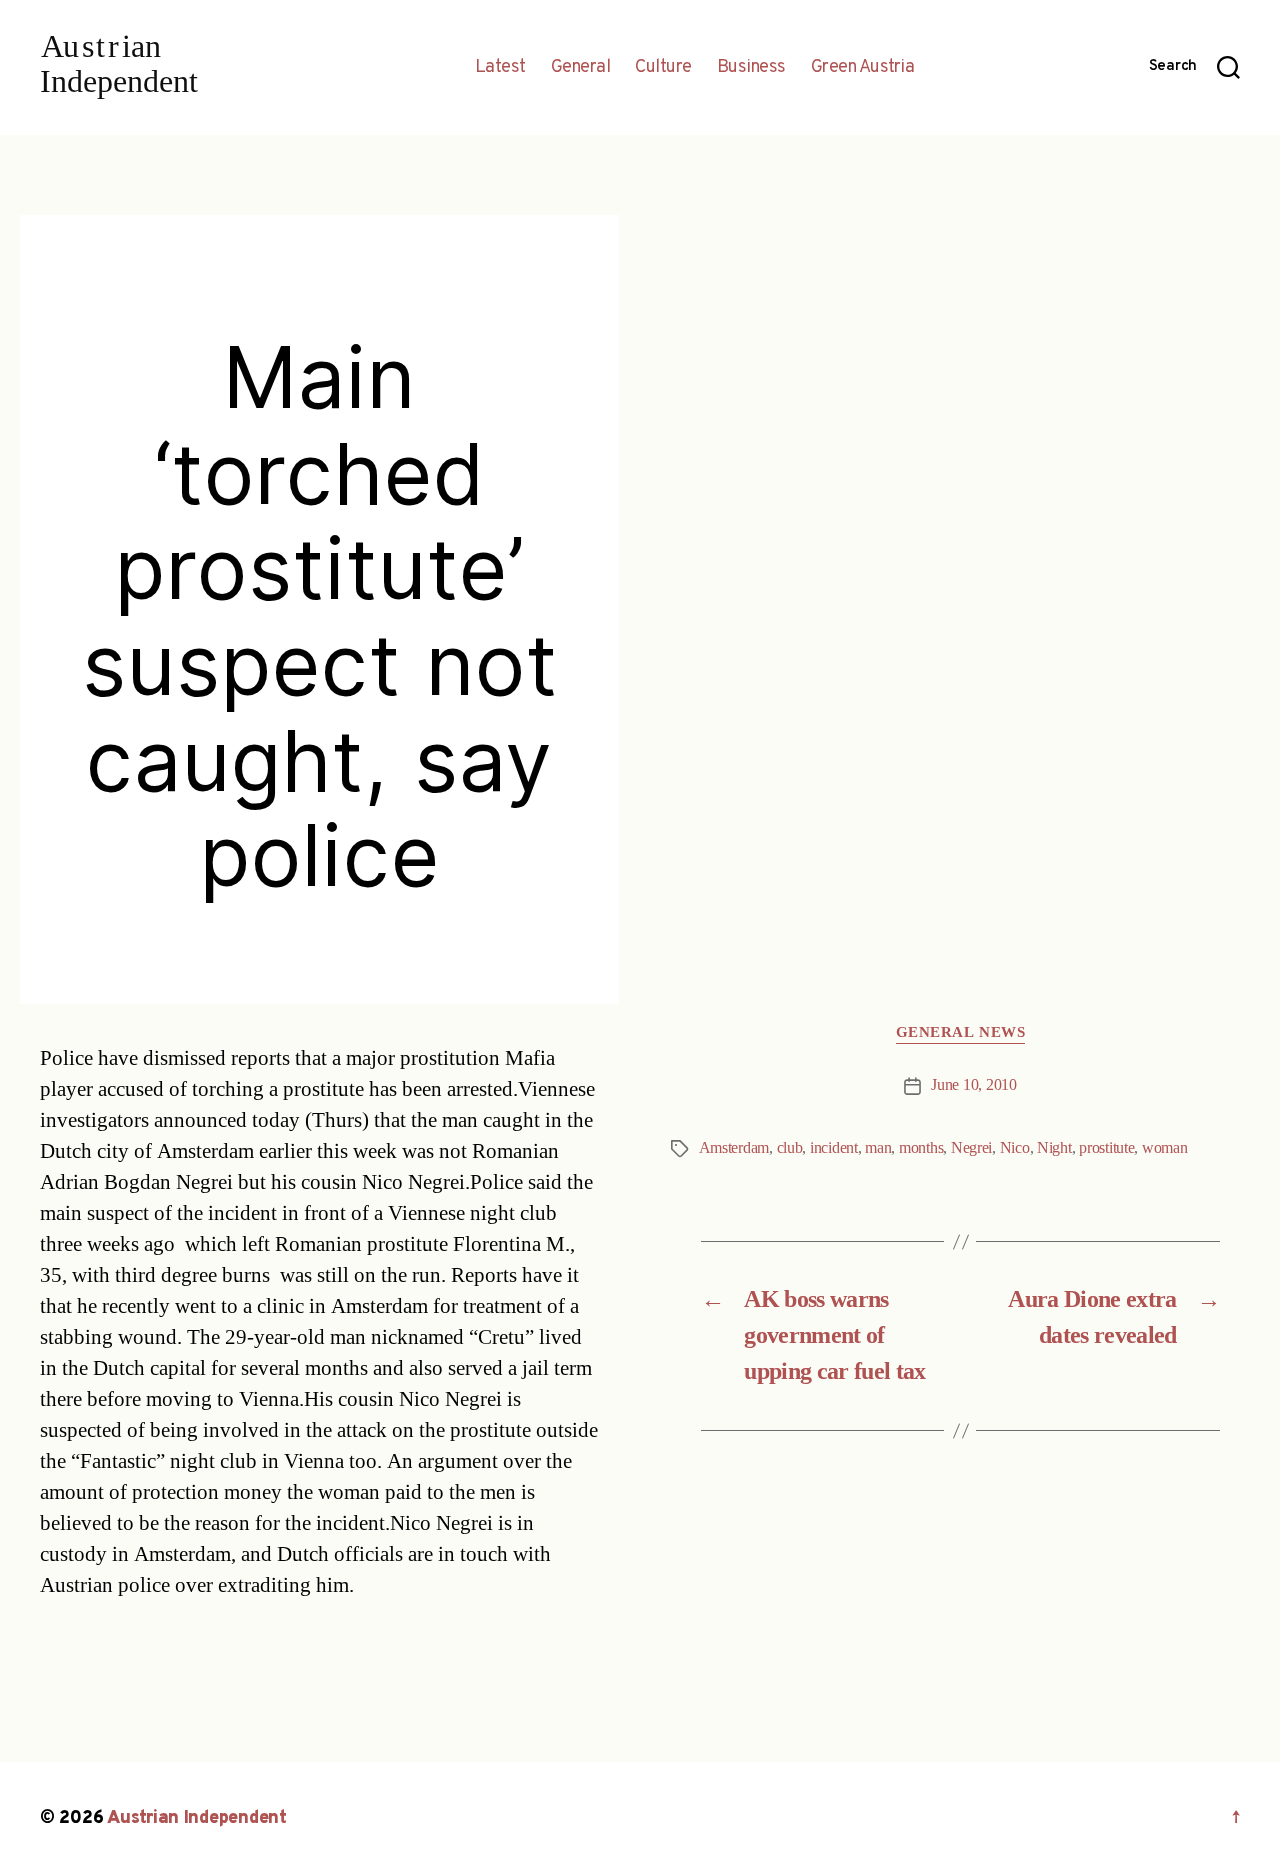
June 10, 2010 (974, 1085)
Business (751, 68)
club (790, 1148)
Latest (500, 68)
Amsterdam (734, 1148)
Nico (1015, 1148)
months (921, 1148)
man (878, 1148)
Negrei (971, 1148)
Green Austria (863, 68)
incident (834, 1148)
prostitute (1106, 1148)
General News (961, 1033)
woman (1165, 1148)
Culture (663, 68)
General (581, 68)
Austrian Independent (197, 1818)
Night (1054, 1148)
